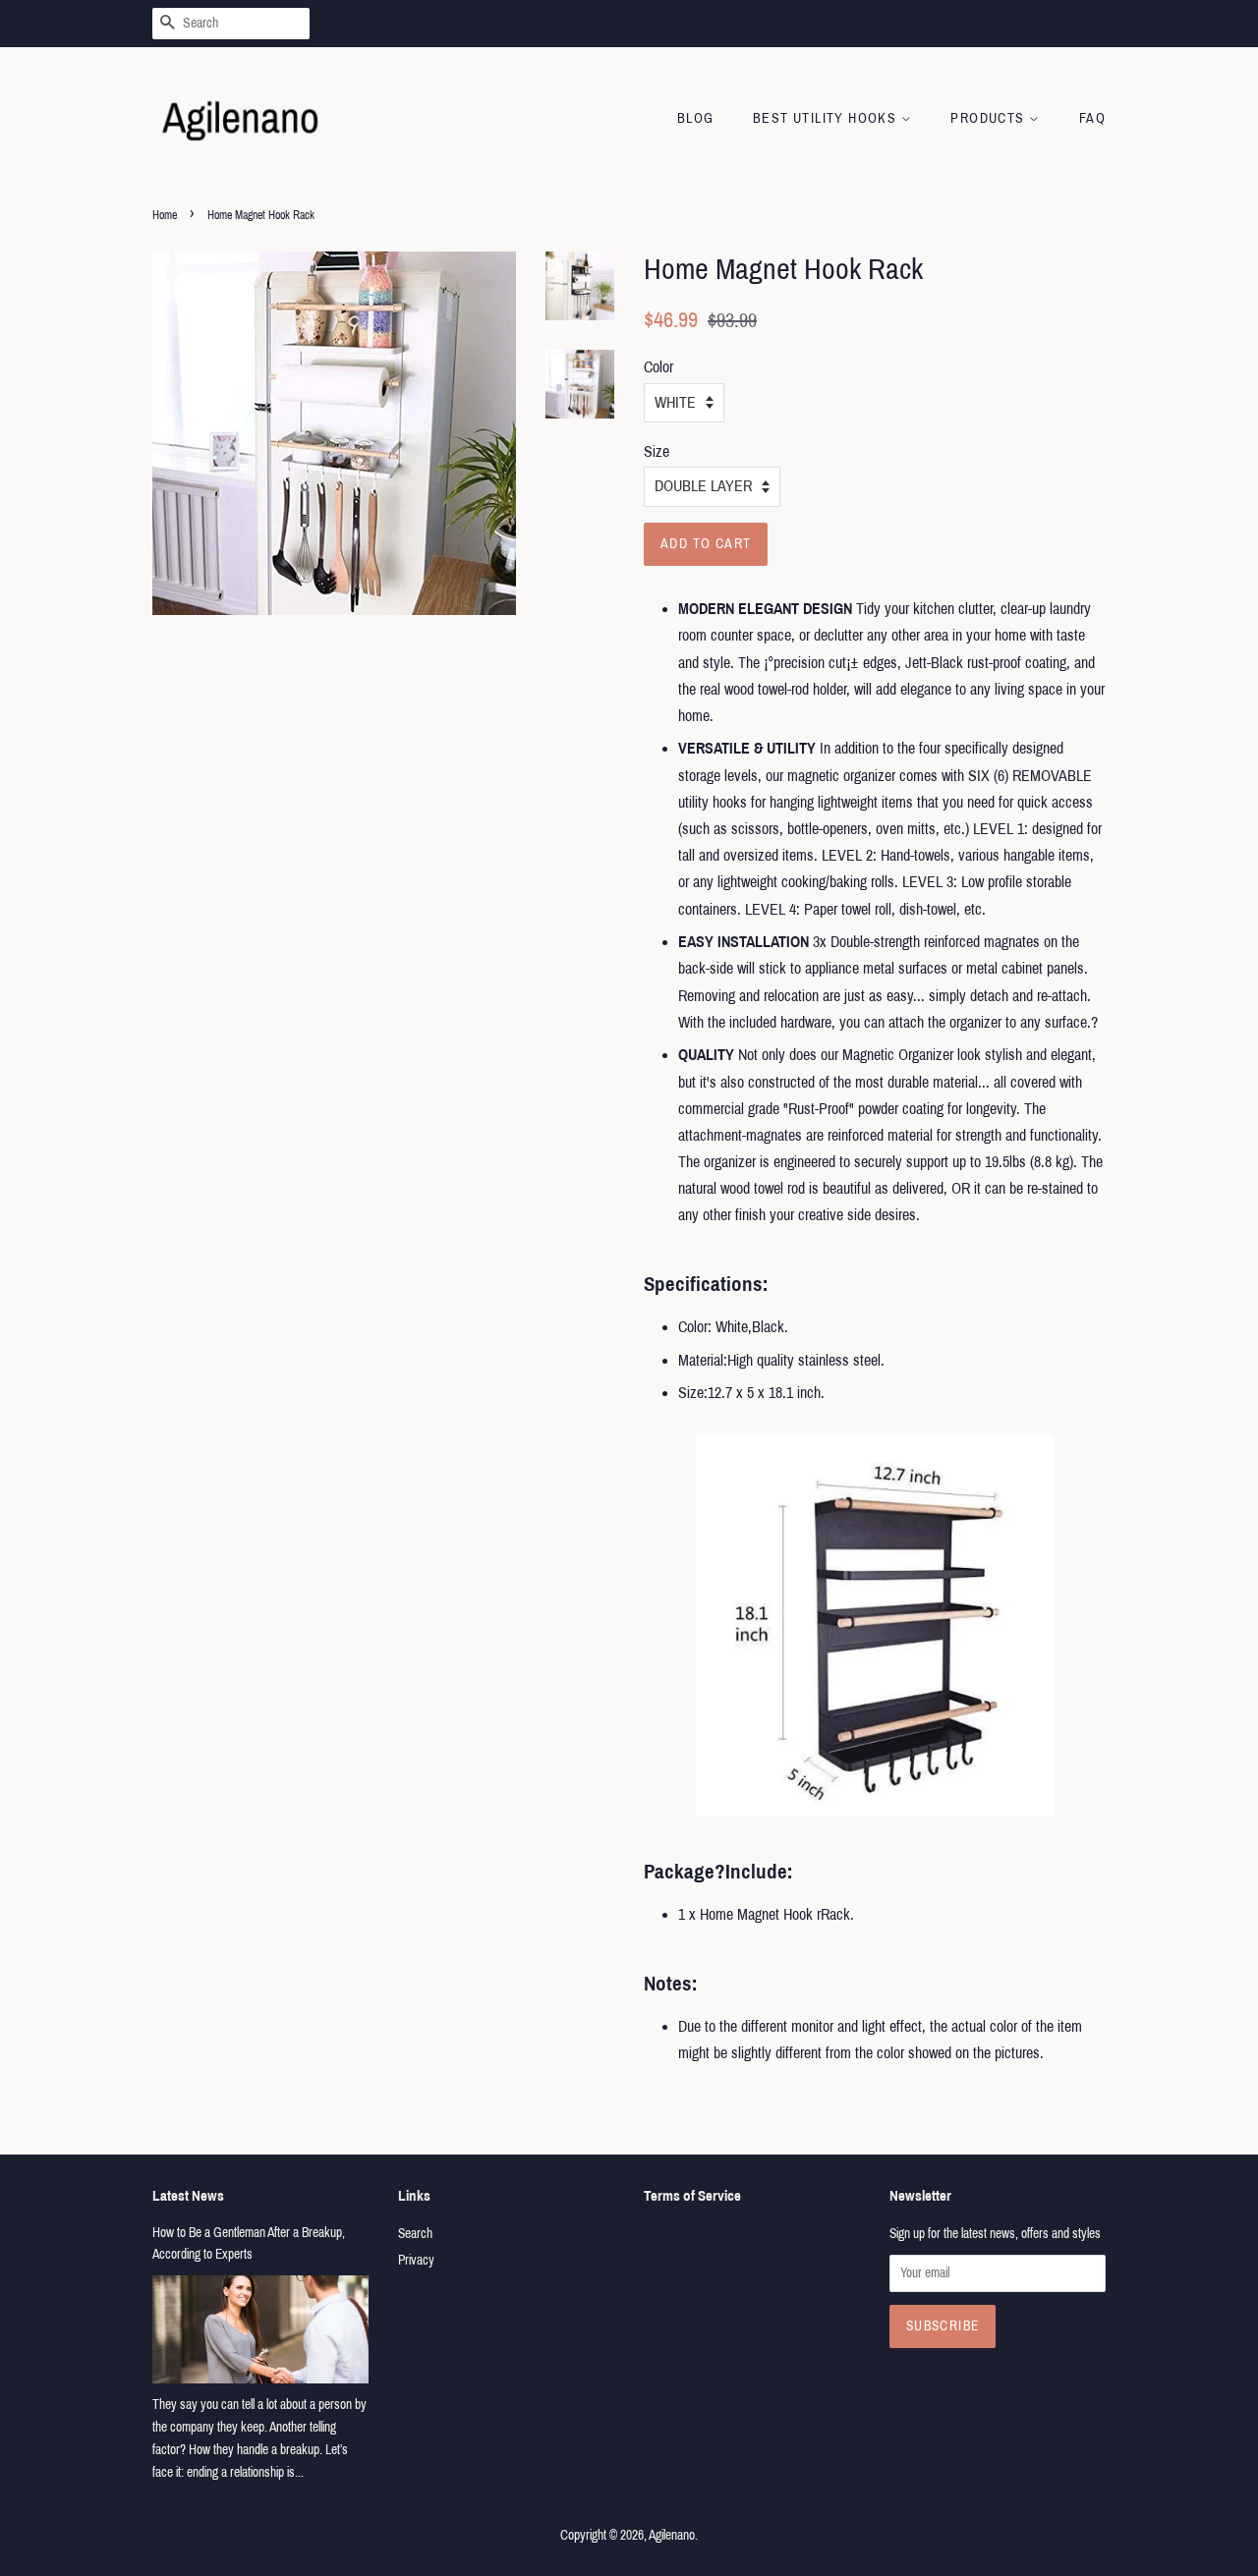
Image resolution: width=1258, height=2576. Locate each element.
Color (658, 367)
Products (990, 118)
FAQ (1092, 118)
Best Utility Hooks (827, 118)
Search (415, 2234)
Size (657, 451)
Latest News (188, 2196)
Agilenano (672, 2535)
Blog (696, 118)
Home (165, 215)
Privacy (416, 2260)
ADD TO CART (706, 544)
